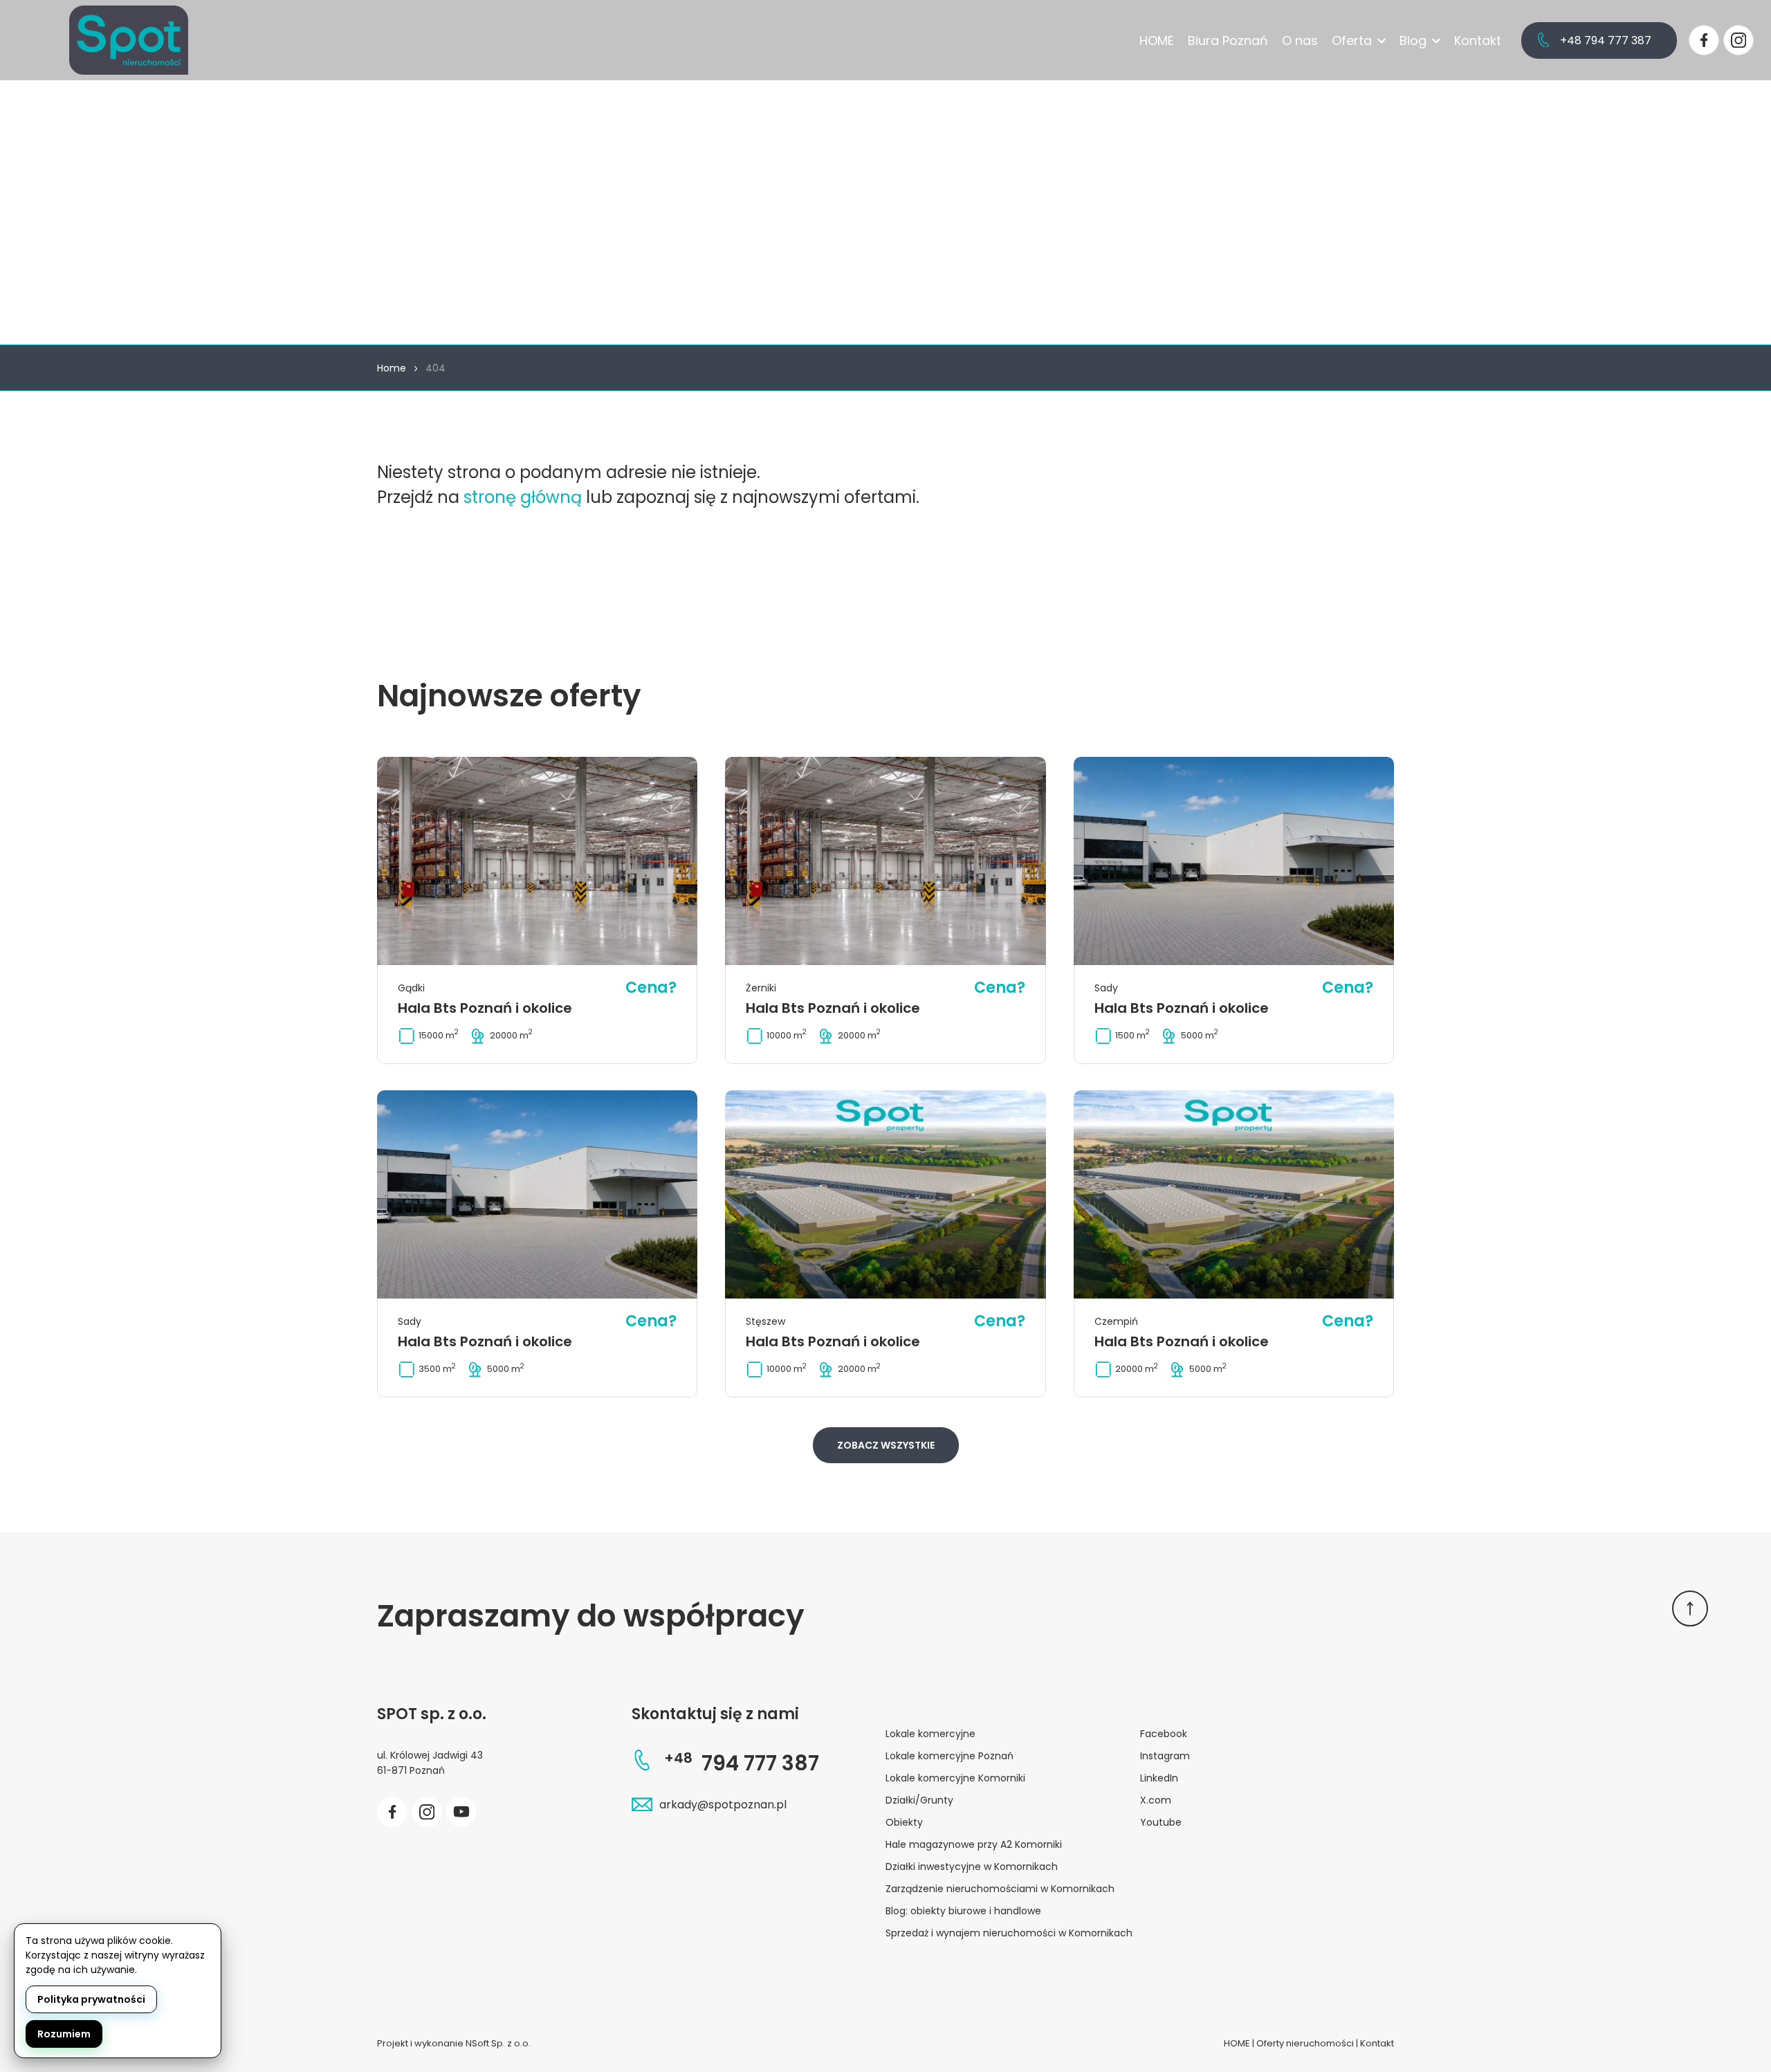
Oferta (1352, 40)
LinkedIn (1159, 1778)
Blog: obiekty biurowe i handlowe (963, 1911)
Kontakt (1478, 40)
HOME (1157, 40)
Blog (1413, 40)
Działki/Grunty (919, 1800)
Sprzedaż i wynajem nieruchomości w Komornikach (1009, 1933)
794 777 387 (742, 1763)
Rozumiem (64, 2034)
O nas (1300, 40)
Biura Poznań (1228, 40)
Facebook (1164, 1734)
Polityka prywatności (91, 1999)
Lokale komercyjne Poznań (949, 1756)
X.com (1156, 1800)
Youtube (1161, 1822)
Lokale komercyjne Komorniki (955, 1778)
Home (392, 368)
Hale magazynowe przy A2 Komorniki (974, 1844)
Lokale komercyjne (930, 1734)
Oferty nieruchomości (1305, 2043)
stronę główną (523, 497)
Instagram (1165, 1756)
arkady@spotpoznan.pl (723, 1805)
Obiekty (904, 1822)
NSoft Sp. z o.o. (498, 2043)
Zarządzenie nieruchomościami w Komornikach (1000, 1889)
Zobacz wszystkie (886, 1445)
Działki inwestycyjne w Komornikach (972, 1867)
